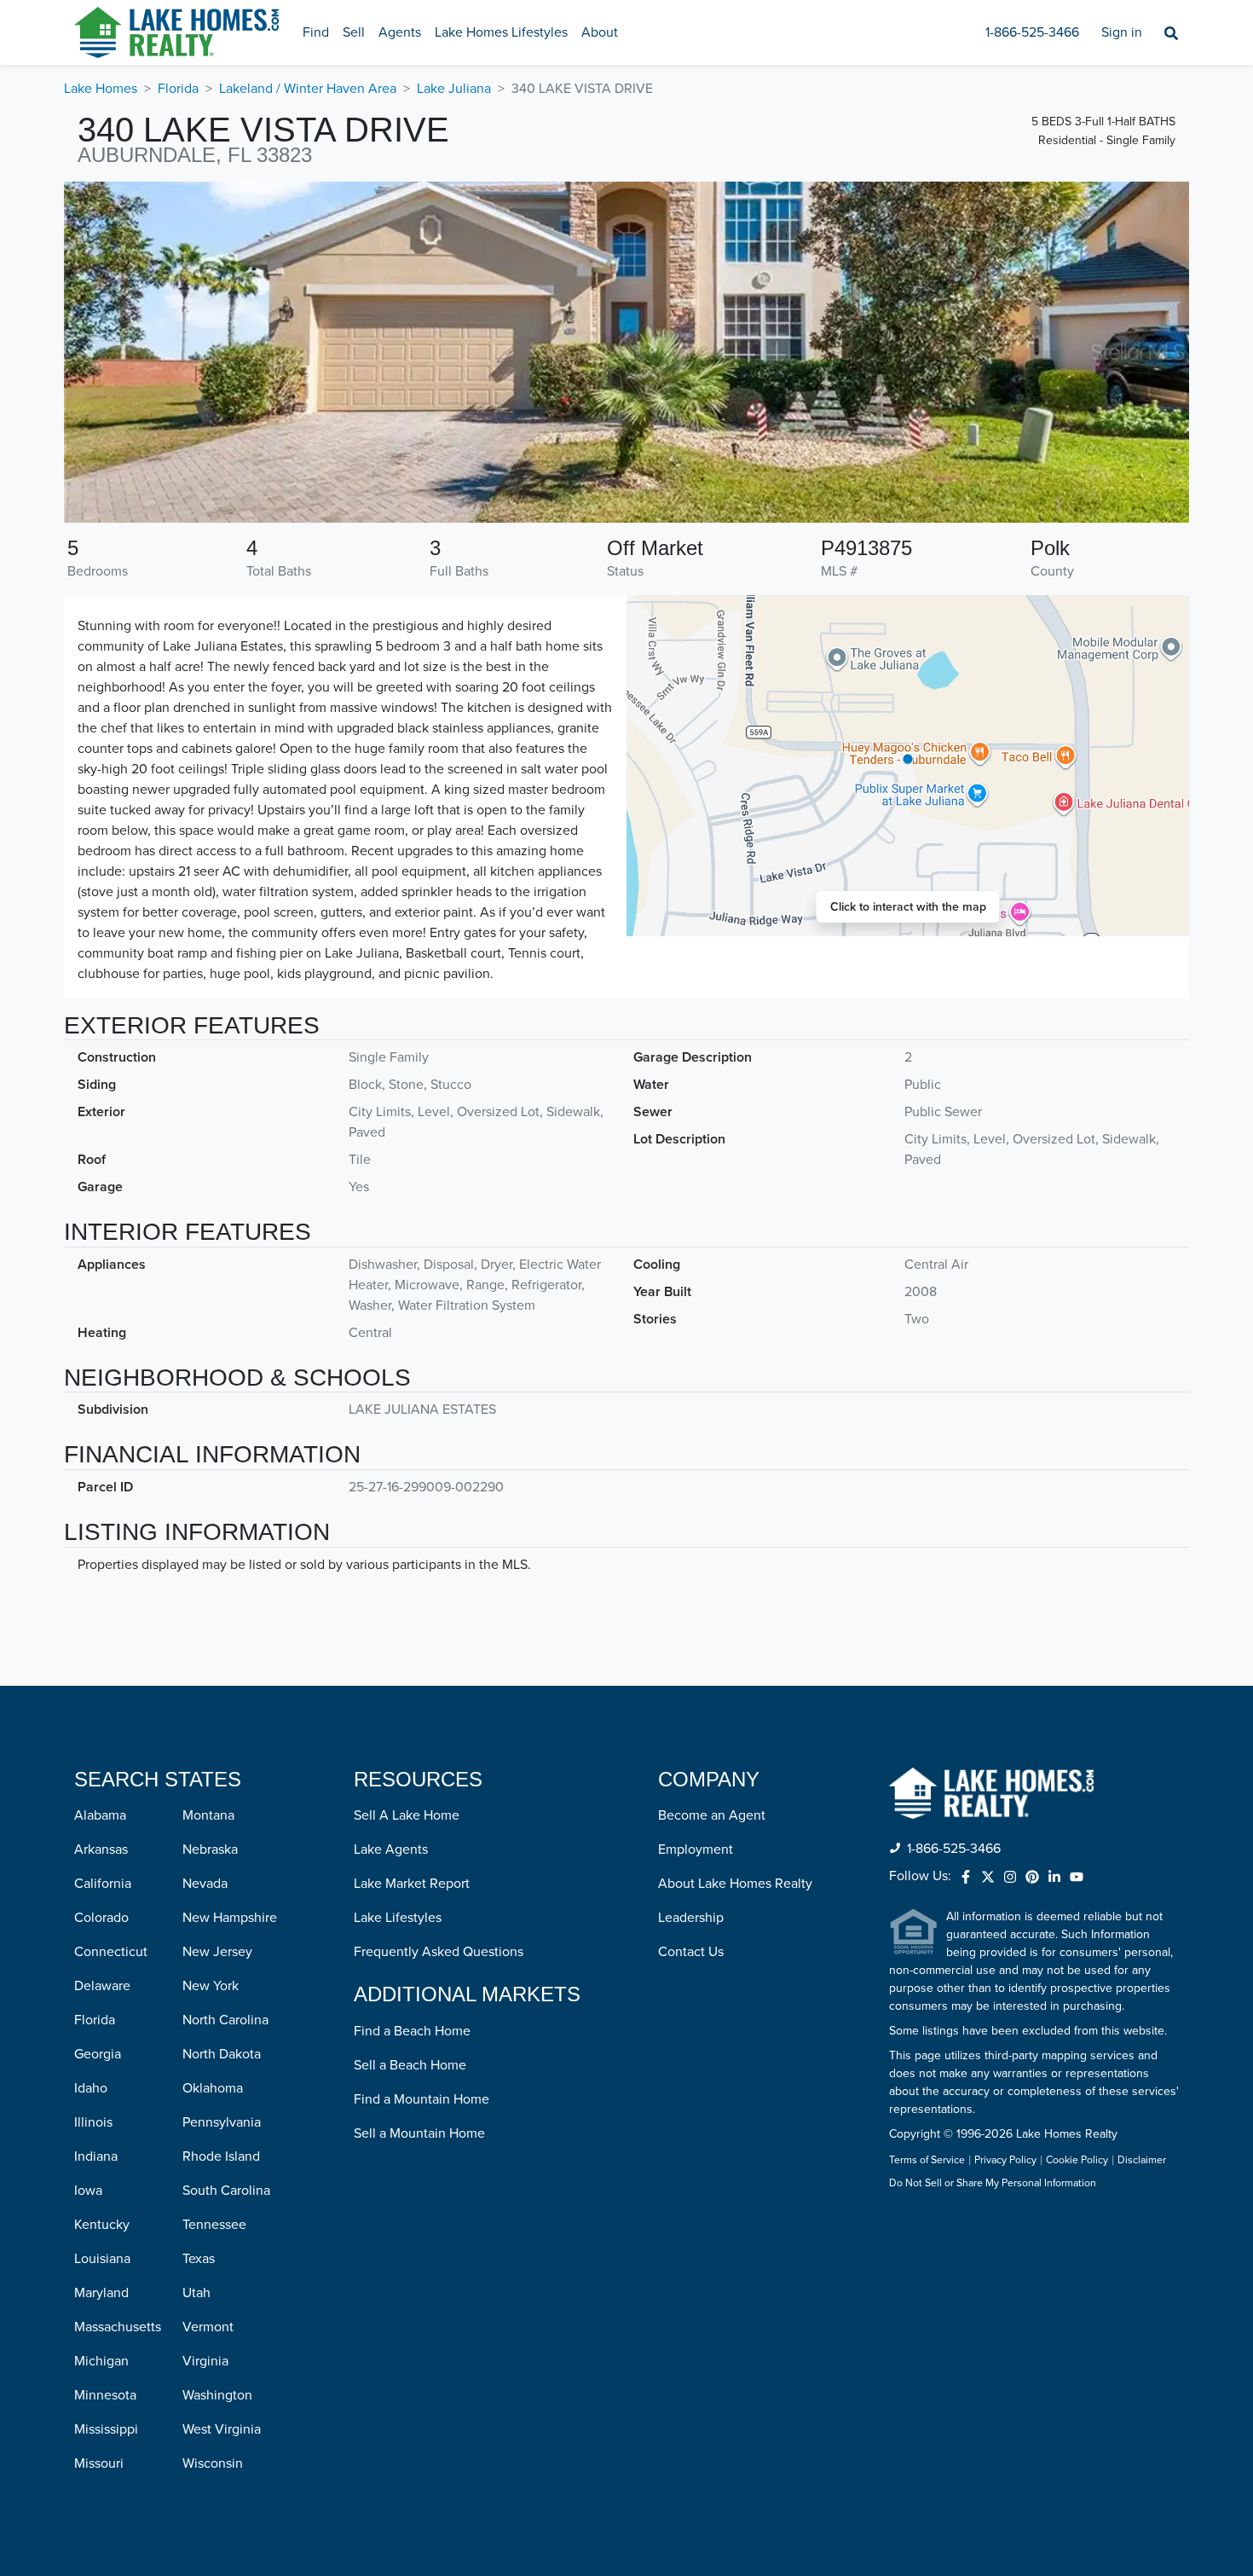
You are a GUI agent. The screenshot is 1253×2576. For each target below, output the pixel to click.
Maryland (101, 2293)
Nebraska (210, 1850)
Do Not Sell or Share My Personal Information (993, 2184)
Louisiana (102, 2259)
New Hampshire (230, 1918)
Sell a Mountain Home (419, 2133)
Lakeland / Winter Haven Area (308, 89)
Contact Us (691, 1952)
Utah (196, 2293)
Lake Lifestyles (398, 1918)
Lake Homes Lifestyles (501, 32)
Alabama (100, 1815)
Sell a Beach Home (410, 2065)
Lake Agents (391, 1850)
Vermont (208, 2327)
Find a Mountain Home (422, 2099)
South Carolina (226, 2191)
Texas (199, 2259)
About (600, 32)
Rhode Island (221, 2156)
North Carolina (225, 2020)
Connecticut (111, 1952)
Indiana (96, 2156)
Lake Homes (101, 89)
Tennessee (214, 2225)
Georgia (98, 2054)
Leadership (691, 1918)
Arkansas (101, 1850)
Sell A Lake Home (407, 1815)
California (103, 1884)
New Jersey (217, 1952)
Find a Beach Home (412, 2031)
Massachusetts (118, 2327)
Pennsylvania (222, 2122)
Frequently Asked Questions (439, 1952)
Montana (208, 1815)
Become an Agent (712, 1815)
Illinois (93, 2122)
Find (316, 32)
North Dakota (222, 2054)
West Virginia (222, 2429)
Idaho (91, 2088)
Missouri (99, 2463)
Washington (217, 2395)
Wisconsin (213, 2463)
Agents (400, 32)
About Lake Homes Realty (735, 1884)
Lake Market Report (412, 1884)
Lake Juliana (454, 89)
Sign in (1122, 32)
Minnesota (105, 2395)
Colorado (101, 1918)
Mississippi (106, 2429)
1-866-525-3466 (1032, 32)
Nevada (205, 1884)
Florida (178, 89)
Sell (354, 32)
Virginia (205, 2361)
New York (211, 1986)
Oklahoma (213, 2088)
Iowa (88, 2191)
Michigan (101, 2361)
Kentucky (102, 2225)
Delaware (102, 1986)
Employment (696, 1850)
